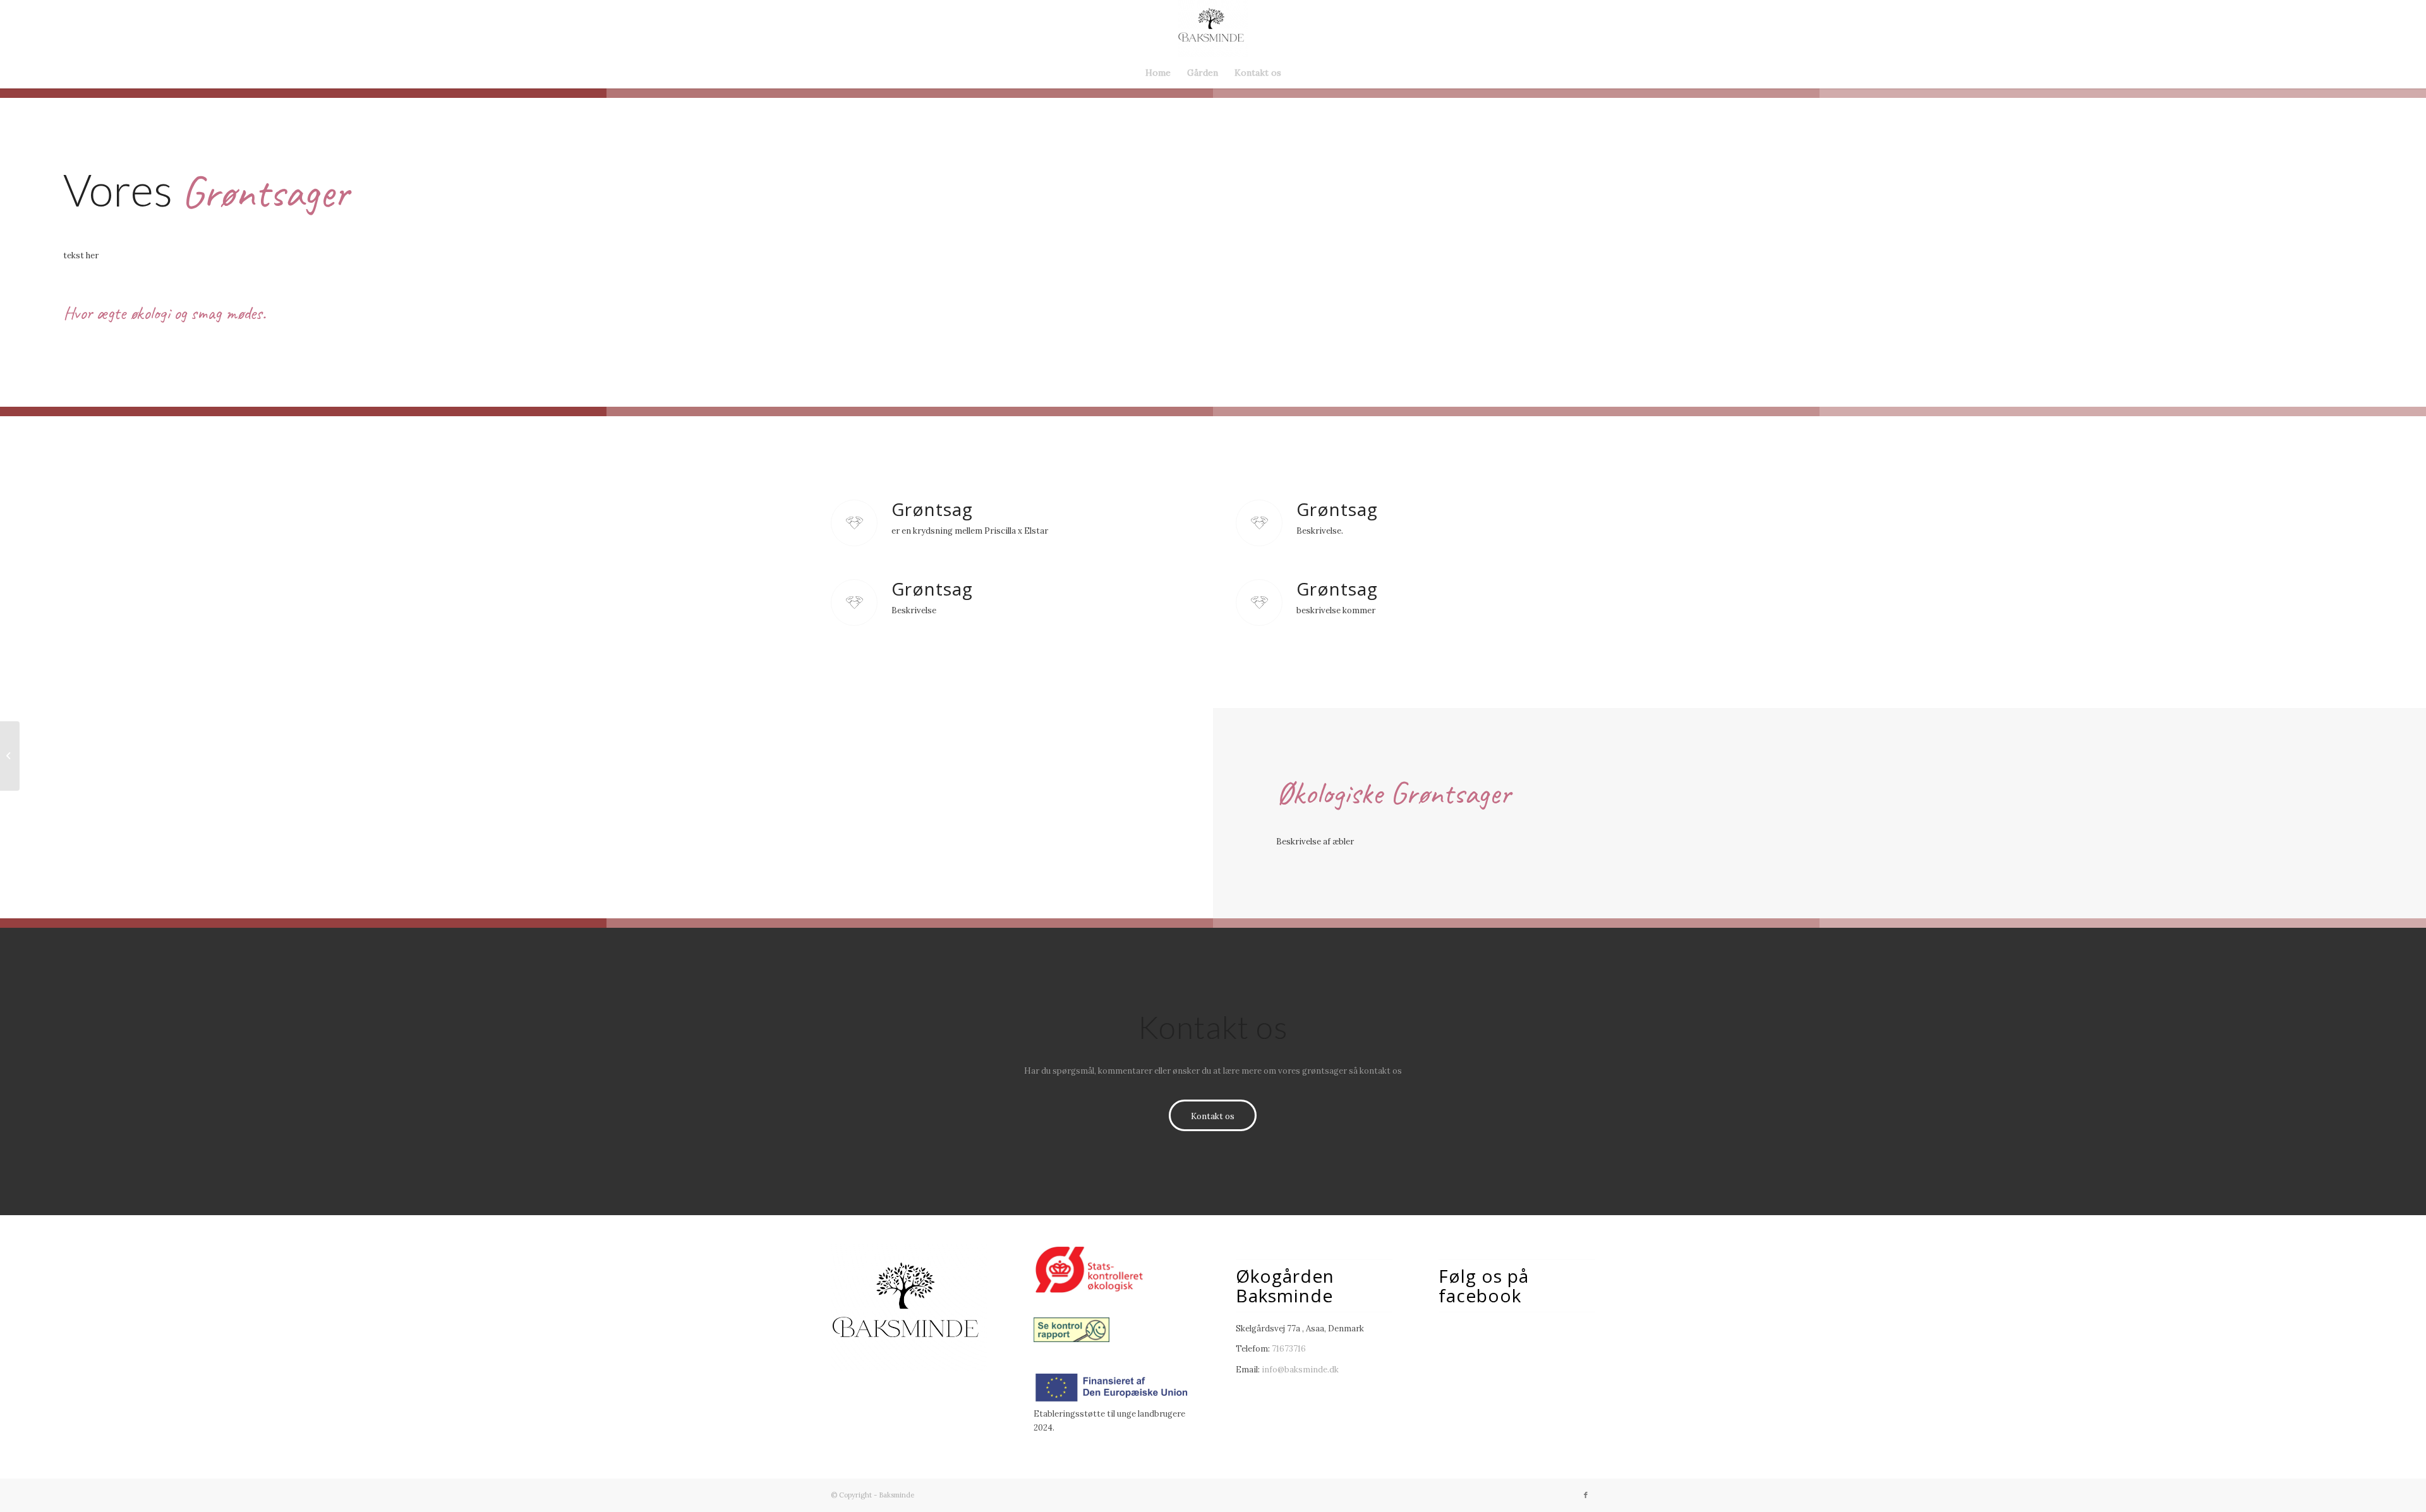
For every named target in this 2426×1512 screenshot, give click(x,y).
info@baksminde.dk (1300, 1370)
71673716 (1289, 1349)
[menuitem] (1158, 73)
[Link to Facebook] (1586, 1495)
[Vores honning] (10, 756)
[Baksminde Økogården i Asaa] (1213, 28)
